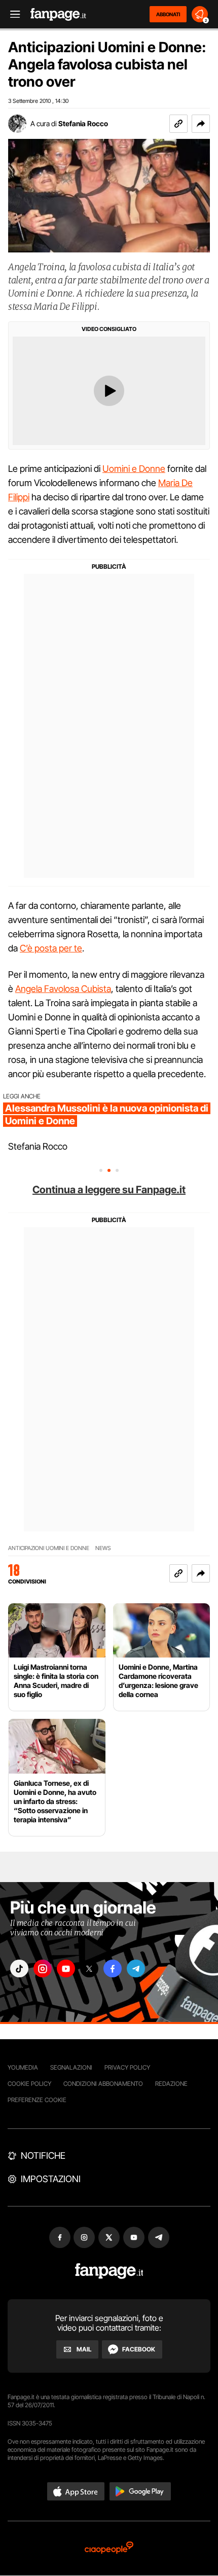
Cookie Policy (29, 2084)
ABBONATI (168, 14)
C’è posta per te (51, 948)
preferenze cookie (37, 2100)
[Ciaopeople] (109, 2548)
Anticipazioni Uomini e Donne (49, 1548)
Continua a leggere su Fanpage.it (109, 1190)
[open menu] (12, 14)
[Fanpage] (109, 2271)
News (103, 1548)
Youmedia (23, 2067)
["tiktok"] (19, 1968)
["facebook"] (113, 1968)
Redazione (171, 2084)
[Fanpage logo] (58, 14)
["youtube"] (66, 1968)
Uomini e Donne (134, 469)
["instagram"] (43, 1968)
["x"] (89, 1968)
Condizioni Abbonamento (103, 2084)
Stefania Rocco (83, 123)
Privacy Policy (127, 2067)
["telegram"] (136, 1968)
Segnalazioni (71, 2067)
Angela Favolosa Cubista (63, 989)
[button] (201, 124)
